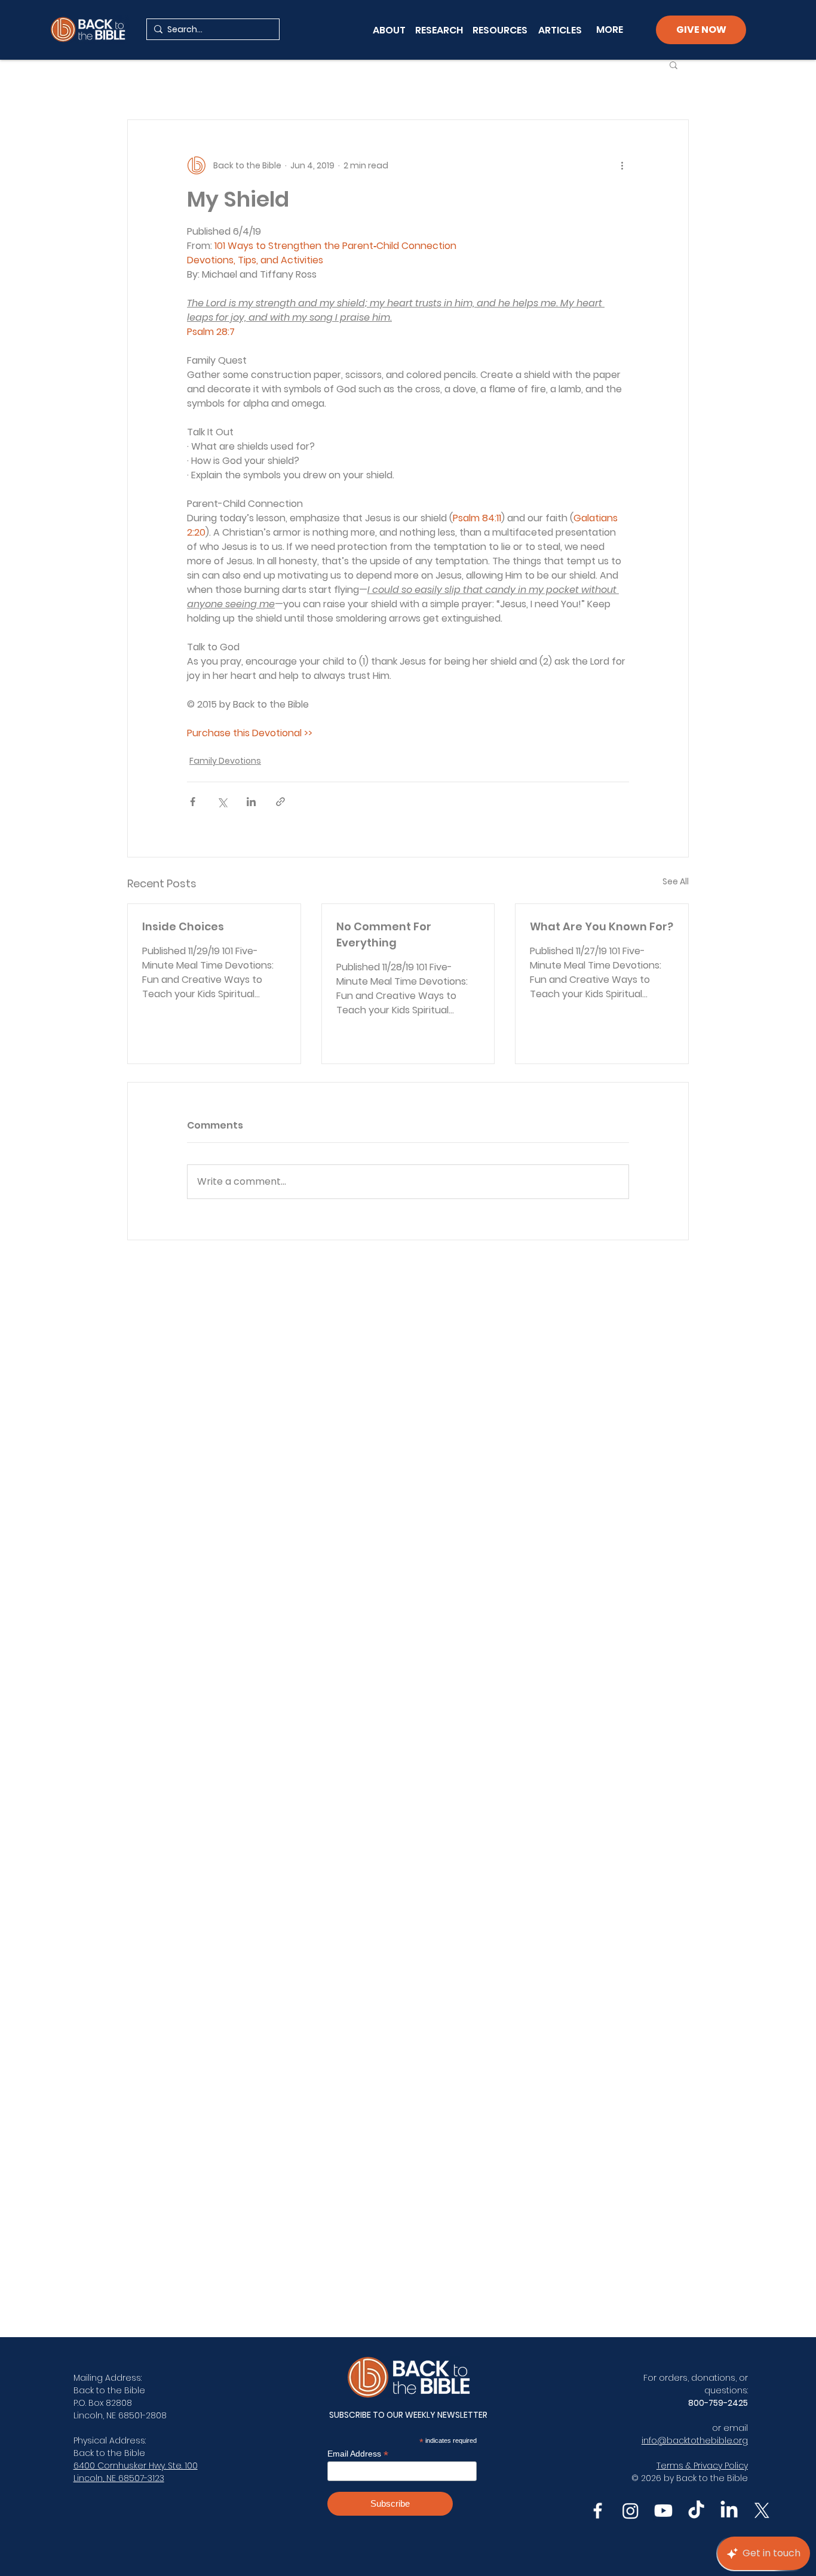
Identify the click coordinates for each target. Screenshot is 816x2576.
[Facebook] (598, 2511)
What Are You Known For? (602, 926)
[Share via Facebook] (193, 802)
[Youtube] (663, 2511)
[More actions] (622, 165)
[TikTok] (696, 2511)
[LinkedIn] (729, 2511)
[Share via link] (280, 802)
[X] (762, 2511)
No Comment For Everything (384, 935)
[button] (674, 64)
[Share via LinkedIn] (251, 802)
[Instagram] (631, 2511)
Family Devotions (225, 761)
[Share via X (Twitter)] (222, 802)
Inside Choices (183, 926)
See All (676, 881)
